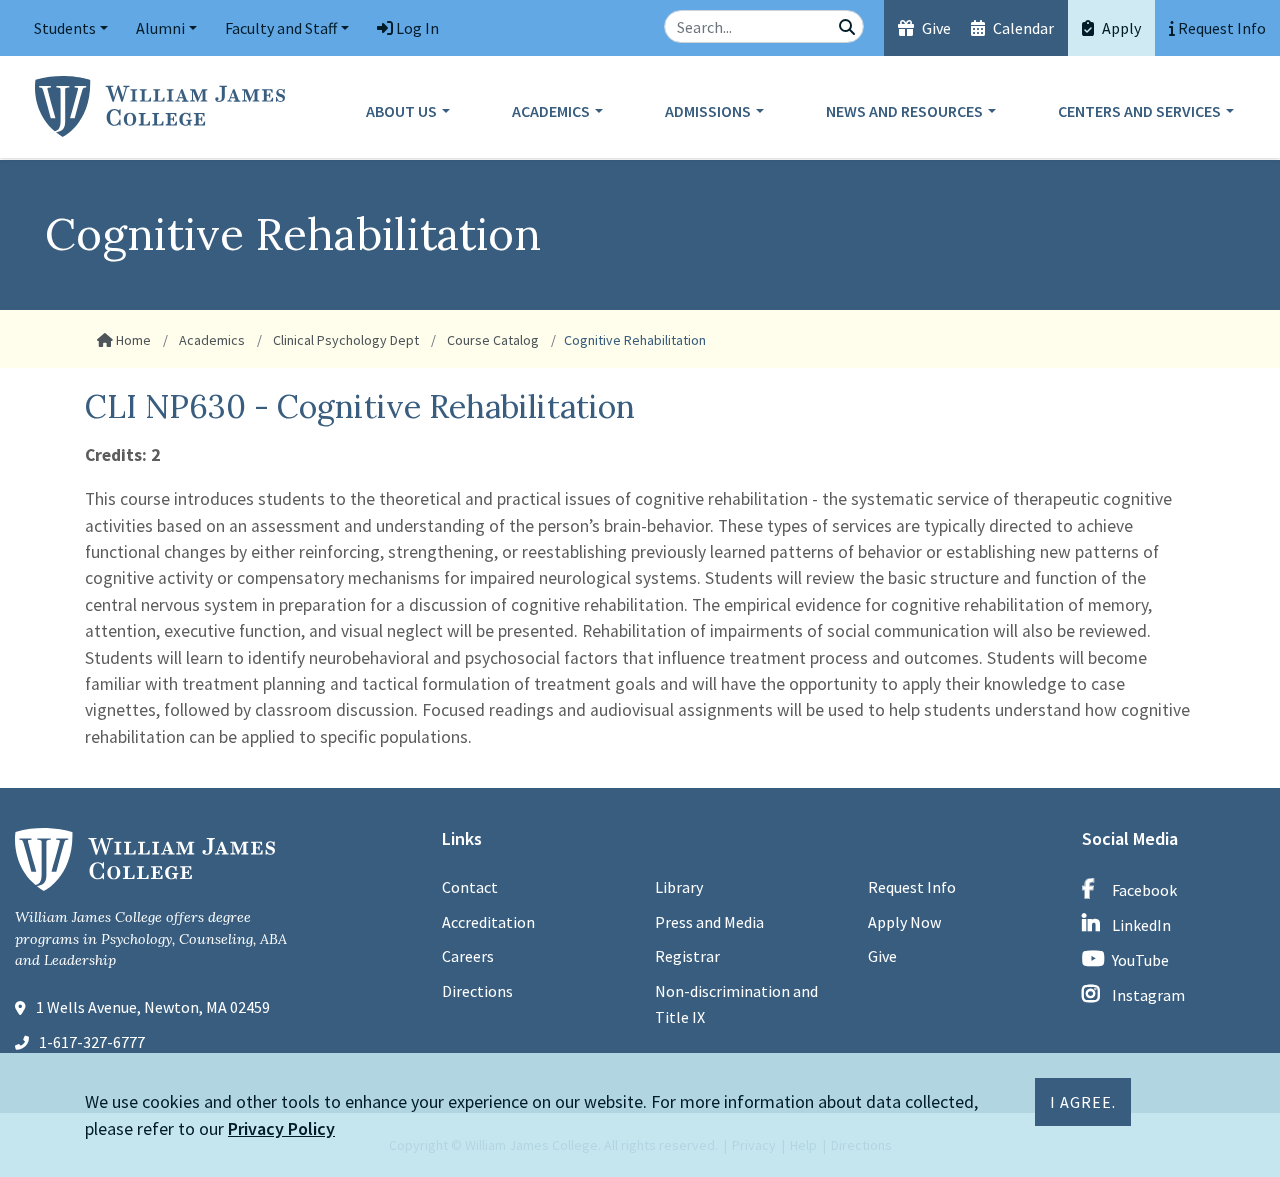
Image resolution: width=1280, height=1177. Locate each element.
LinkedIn (1141, 925)
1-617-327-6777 (92, 1042)
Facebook (1144, 890)
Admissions (708, 111)
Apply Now (904, 922)
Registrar (687, 956)
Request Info (912, 887)
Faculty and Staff (281, 28)
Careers (468, 956)
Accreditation (488, 922)
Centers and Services (1139, 111)
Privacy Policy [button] (281, 1128)
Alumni (160, 28)
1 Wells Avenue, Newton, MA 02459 (153, 1007)
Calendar (1022, 28)
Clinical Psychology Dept (344, 340)
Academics (551, 111)
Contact (470, 887)
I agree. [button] (1083, 1102)
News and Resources (904, 111)
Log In (416, 28)
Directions (477, 991)
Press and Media (709, 922)
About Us (401, 111)
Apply (1120, 28)
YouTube (1140, 960)
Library (679, 887)
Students (65, 28)
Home (132, 340)
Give (935, 28)
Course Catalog (491, 340)
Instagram (1148, 995)
